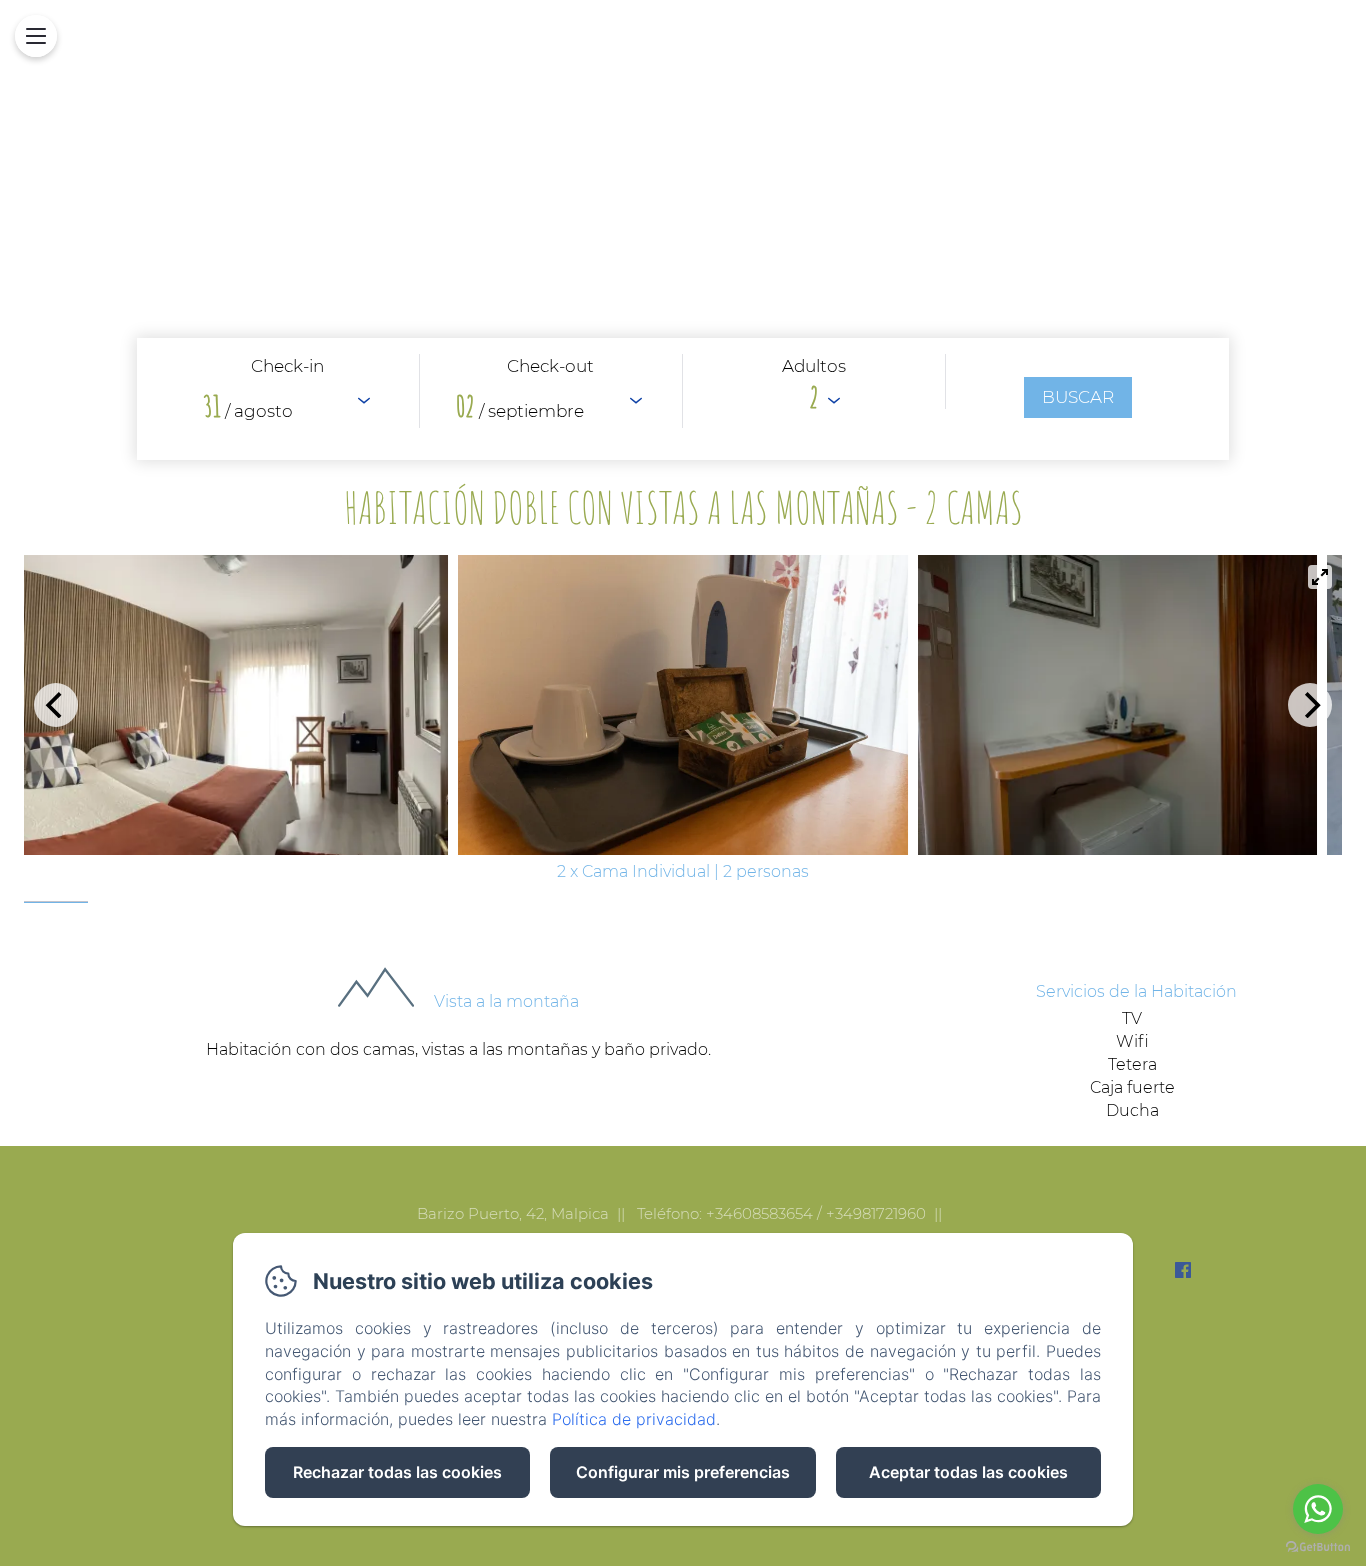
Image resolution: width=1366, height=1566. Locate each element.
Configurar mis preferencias (683, 1472)
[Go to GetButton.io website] (1318, 1546)
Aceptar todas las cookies (968, 1472)
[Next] (1310, 705)
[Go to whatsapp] (1318, 1509)
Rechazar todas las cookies (397, 1472)
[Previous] (56, 705)
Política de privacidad (634, 1419)
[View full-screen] (1320, 577)
